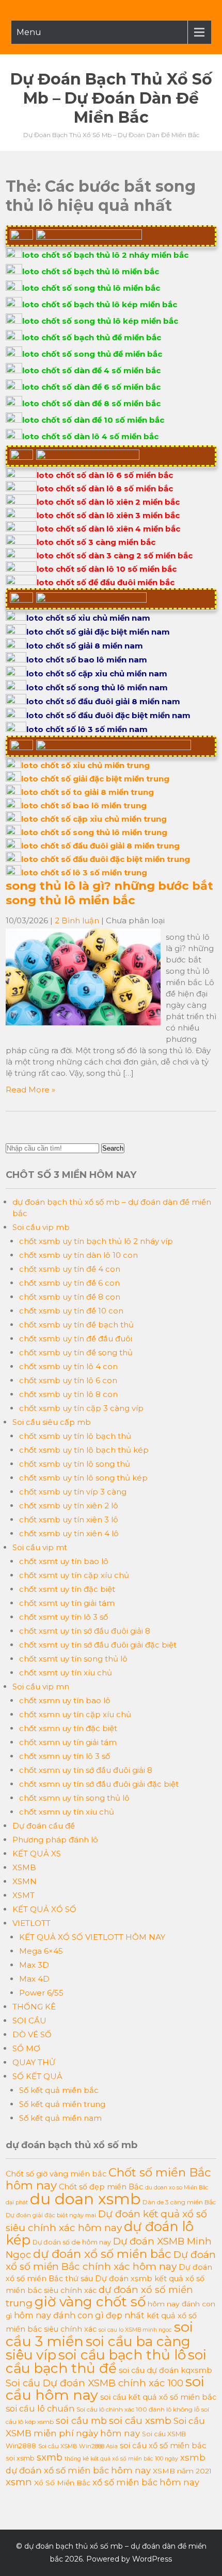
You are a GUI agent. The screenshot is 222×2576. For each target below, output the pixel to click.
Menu (29, 32)
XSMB (24, 1867)
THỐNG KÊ (34, 2007)
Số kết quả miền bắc (59, 2090)
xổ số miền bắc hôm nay (146, 2482)
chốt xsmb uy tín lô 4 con (68, 1366)
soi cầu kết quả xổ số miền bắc (158, 2397)
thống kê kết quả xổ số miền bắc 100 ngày (121, 2459)
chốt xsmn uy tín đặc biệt (68, 1728)
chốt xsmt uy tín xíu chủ (66, 1673)
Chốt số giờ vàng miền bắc (56, 2174)
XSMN (25, 1881)
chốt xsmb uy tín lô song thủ (75, 1464)
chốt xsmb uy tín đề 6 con (69, 1283)
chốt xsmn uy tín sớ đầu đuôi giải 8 (86, 1770)
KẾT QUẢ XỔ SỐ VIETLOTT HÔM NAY (92, 1937)
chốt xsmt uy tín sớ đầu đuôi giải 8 (85, 1631)
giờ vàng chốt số (90, 2302)
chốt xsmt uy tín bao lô (64, 1561)
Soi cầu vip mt (40, 1547)
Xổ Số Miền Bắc (62, 2483)
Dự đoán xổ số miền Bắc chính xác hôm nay (111, 2261)
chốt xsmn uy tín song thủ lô (74, 1798)
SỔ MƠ (26, 2048)
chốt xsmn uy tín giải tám (68, 1742)
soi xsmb (20, 2458)
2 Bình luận (77, 920)
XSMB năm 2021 (182, 2471)
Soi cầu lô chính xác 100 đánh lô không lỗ (138, 2409)
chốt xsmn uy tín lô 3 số (65, 1756)
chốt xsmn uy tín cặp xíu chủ (75, 1714)
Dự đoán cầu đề (44, 1826)
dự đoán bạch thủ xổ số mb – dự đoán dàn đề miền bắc (111, 98)
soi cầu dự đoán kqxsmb (165, 2370)
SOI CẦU (29, 2021)
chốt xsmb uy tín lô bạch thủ (75, 1436)
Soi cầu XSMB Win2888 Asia (78, 2446)
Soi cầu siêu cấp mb (52, 1422)
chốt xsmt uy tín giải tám (67, 1603)
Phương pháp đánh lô (55, 1840)
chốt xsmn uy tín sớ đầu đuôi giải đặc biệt (99, 1784)
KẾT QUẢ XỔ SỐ (44, 1909)
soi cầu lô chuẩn (40, 2408)
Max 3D (34, 1965)
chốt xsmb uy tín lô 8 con (68, 1394)
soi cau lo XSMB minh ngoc (135, 2330)
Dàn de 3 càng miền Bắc (179, 2202)
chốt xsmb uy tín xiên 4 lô (69, 1533)
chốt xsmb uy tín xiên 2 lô (69, 1506)
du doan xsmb (85, 2199)
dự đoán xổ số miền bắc (102, 2254)
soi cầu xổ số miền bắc (163, 2446)
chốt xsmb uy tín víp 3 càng (73, 1492)
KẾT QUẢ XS (37, 1854)
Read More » (30, 1090)
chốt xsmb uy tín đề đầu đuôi (76, 1339)
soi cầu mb (81, 2421)
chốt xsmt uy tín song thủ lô (73, 1659)
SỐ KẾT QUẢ (37, 2076)
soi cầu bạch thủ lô (122, 2355)
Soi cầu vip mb (41, 1227)
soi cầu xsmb (140, 2421)
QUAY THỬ (34, 2062)
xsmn (19, 2482)
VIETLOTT (31, 1923)
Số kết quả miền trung (62, 2104)
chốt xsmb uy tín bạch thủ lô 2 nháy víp (96, 1241)
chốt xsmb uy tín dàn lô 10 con (78, 1255)
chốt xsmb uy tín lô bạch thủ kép (84, 1450)
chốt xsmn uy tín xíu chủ (67, 1812)
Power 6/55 (41, 1993)
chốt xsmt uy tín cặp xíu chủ (74, 1575)
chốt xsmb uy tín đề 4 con (70, 1269)
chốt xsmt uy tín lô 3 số (64, 1617)
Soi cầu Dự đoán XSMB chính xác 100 (94, 2383)
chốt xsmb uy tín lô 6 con (68, 1380)
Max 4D (34, 1979)
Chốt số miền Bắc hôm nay (108, 2179)
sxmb (50, 2457)
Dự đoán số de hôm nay (72, 2242)
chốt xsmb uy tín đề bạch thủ (76, 1325)
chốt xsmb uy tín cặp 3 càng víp (81, 1408)
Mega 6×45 (41, 1951)
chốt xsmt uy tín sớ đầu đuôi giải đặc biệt (98, 1645)
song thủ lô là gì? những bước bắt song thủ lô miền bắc (109, 893)
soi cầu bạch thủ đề (106, 2362)
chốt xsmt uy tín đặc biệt (67, 1589)
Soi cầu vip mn (41, 1686)
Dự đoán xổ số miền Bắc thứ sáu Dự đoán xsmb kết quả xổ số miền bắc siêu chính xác (109, 2279)
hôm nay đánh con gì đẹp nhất (79, 2315)
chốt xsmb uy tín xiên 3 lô (69, 1519)
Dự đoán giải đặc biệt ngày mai (51, 2215)
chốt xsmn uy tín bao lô (65, 1700)
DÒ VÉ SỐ (32, 2034)
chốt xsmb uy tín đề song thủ (76, 1352)
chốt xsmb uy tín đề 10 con (71, 1311)
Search (113, 1148)
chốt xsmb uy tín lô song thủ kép (83, 1478)
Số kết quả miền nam (60, 2118)
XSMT (23, 1895)
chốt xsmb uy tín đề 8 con (70, 1297)
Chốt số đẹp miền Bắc (101, 2187)
